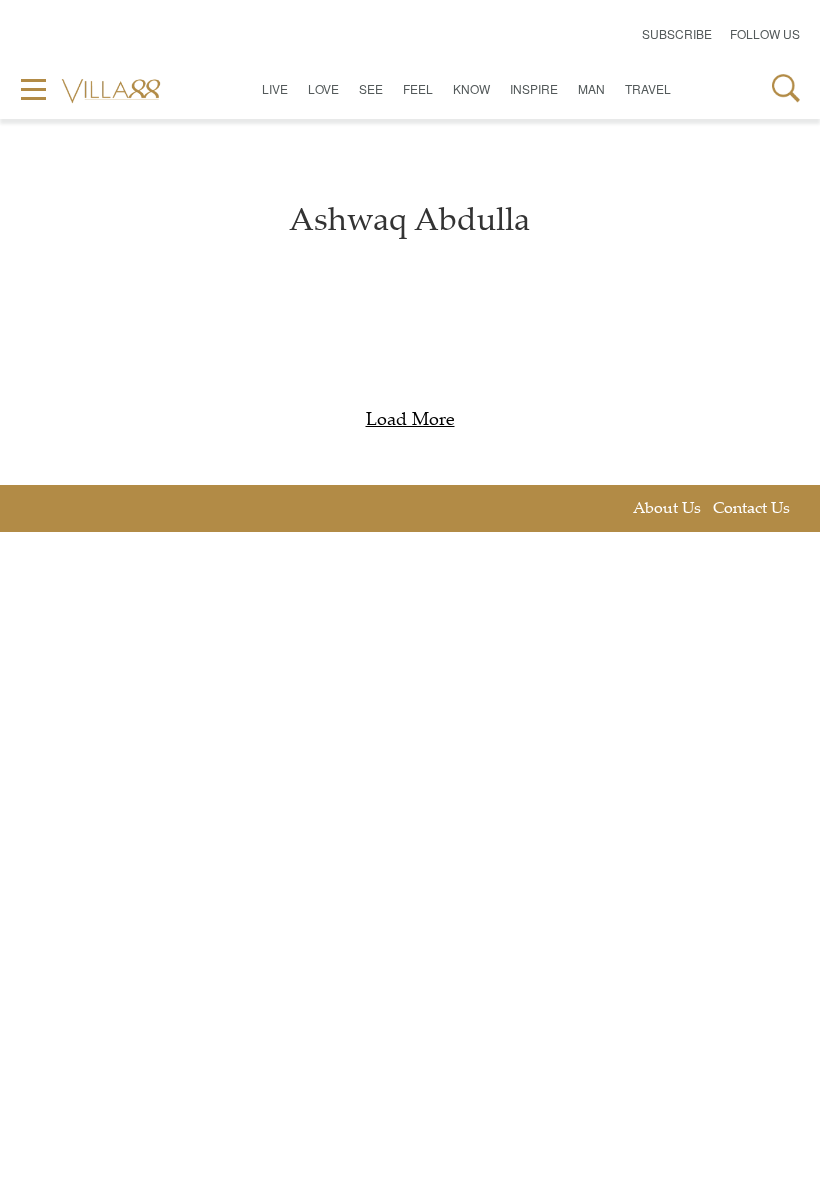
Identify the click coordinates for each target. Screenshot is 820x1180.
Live (275, 88)
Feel (418, 88)
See (371, 88)
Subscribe (677, 33)
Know (471, 88)
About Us (667, 509)
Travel (648, 88)
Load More (410, 421)
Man (591, 88)
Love (323, 88)
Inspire (534, 88)
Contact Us (751, 509)
